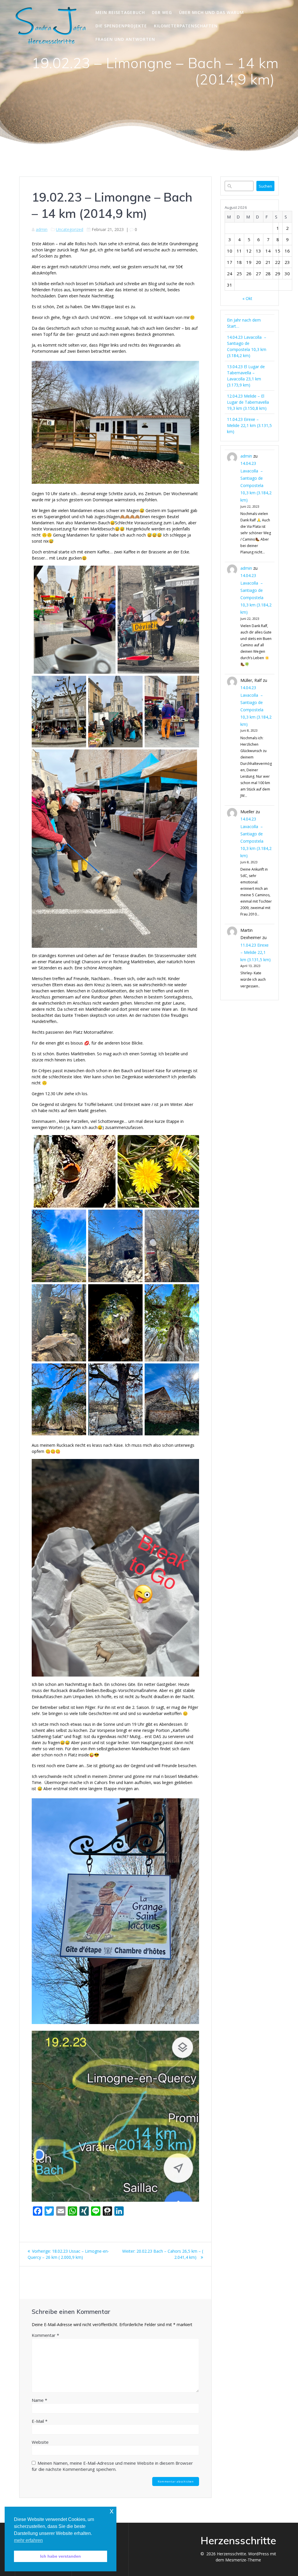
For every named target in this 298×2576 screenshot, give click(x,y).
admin (42, 229)
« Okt (247, 298)
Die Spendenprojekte (121, 26)
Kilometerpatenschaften (186, 26)
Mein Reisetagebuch (120, 12)
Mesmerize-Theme (243, 2560)
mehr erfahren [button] (28, 2540)
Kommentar (45, 2335)
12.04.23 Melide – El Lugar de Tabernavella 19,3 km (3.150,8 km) (248, 402)
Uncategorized (70, 229)
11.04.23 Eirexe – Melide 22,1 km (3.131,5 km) (249, 425)
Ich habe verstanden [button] (61, 2556)
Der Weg (162, 12)
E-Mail (40, 2421)
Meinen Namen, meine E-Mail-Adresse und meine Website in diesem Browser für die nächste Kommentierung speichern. (112, 2466)
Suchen (265, 186)
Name (39, 2400)
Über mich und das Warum (211, 12)
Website (40, 2442)
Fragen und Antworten (125, 39)
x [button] (112, 2511)
